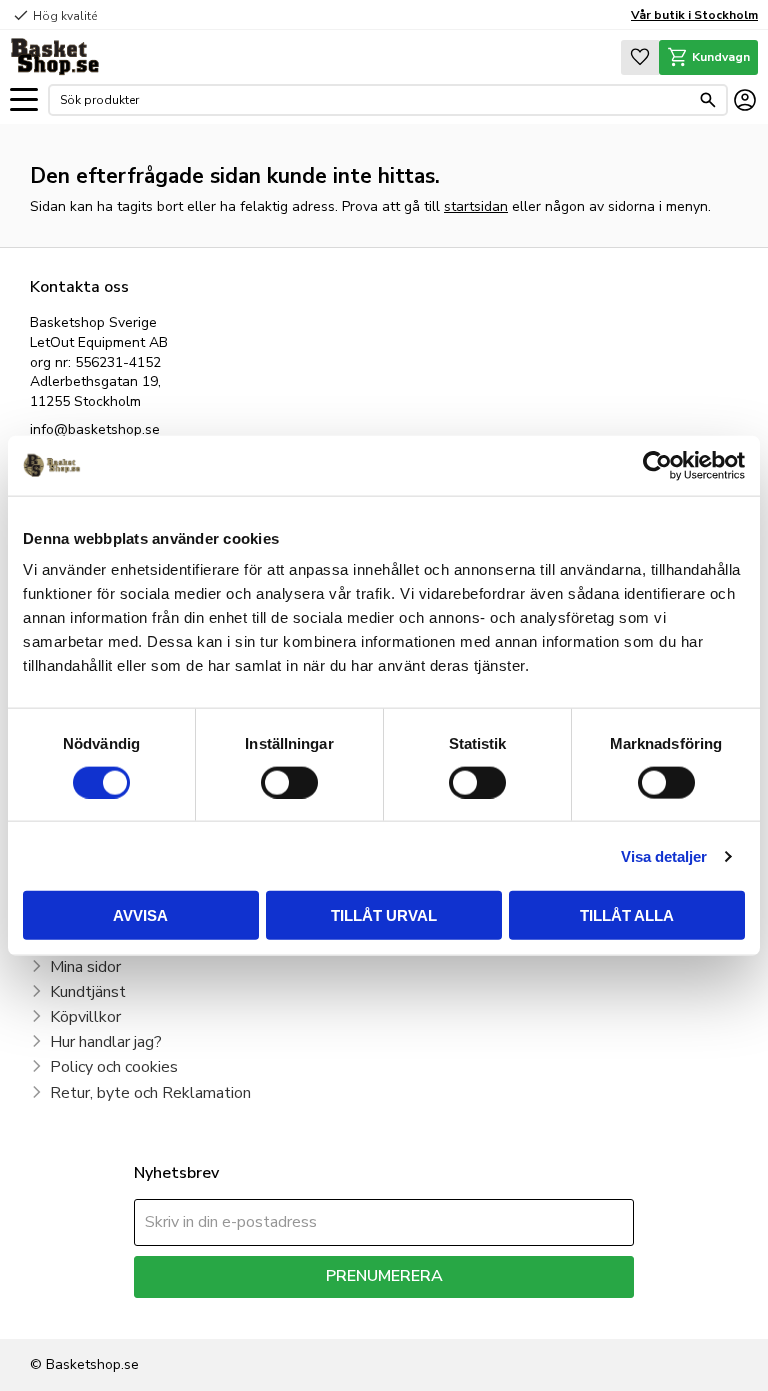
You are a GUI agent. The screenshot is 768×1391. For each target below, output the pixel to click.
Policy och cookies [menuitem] (114, 1067)
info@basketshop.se (95, 429)
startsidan (476, 206)
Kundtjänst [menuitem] (88, 992)
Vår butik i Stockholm (694, 15)
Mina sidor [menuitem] (85, 967)
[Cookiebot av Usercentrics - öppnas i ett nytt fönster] (657, 465)
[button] (24, 100)
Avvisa (140, 915)
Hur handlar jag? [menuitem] (106, 1042)
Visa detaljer (664, 855)
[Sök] (708, 100)
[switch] (289, 782)
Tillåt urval (384, 915)
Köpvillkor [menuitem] (85, 1017)
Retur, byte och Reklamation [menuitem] (150, 1093)
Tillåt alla (627, 915)
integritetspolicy (454, 1312)
